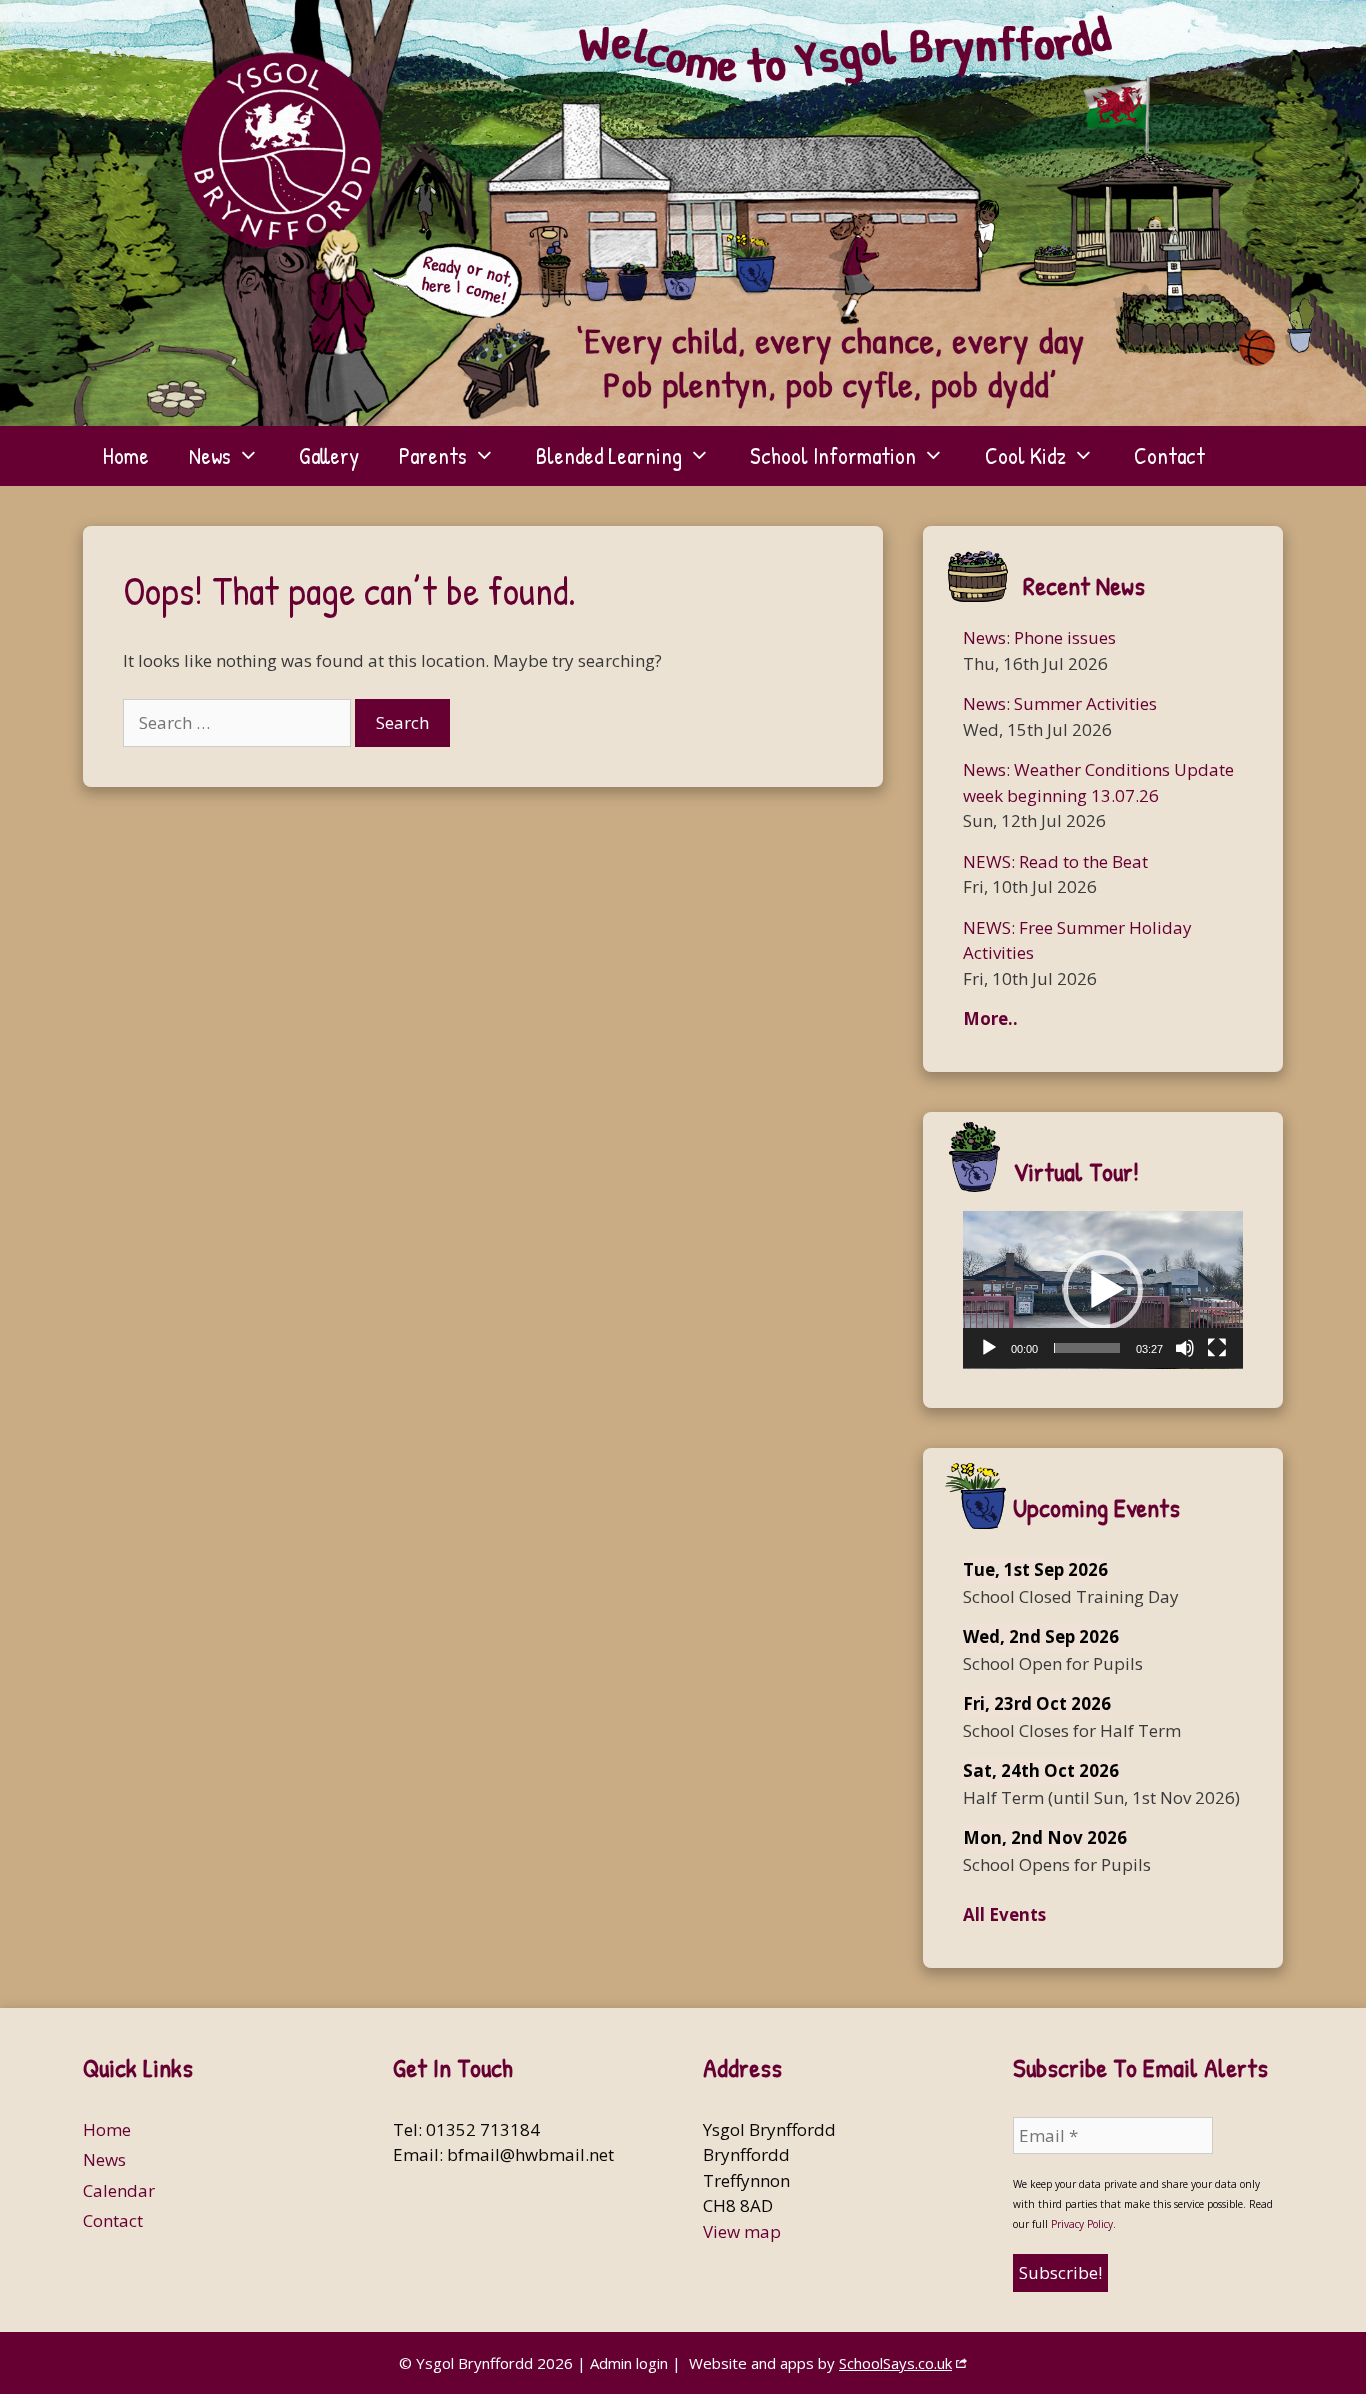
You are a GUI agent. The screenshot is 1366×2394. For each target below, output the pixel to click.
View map (742, 2231)
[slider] (1087, 1348)
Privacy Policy (1082, 2224)
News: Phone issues (1039, 637)
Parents (433, 455)
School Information (833, 455)
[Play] (989, 1348)
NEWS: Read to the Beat (1055, 861)
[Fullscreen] (1217, 1348)
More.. (990, 1018)
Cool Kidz (1025, 455)
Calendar (119, 2190)
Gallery (329, 455)
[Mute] (1185, 1348)
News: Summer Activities (1060, 703)
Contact (1169, 455)
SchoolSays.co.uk (895, 2363)
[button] (1103, 1290)
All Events (1004, 1914)
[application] (1103, 1290)
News (210, 455)
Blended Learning (609, 455)
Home (126, 455)
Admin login (629, 2363)
